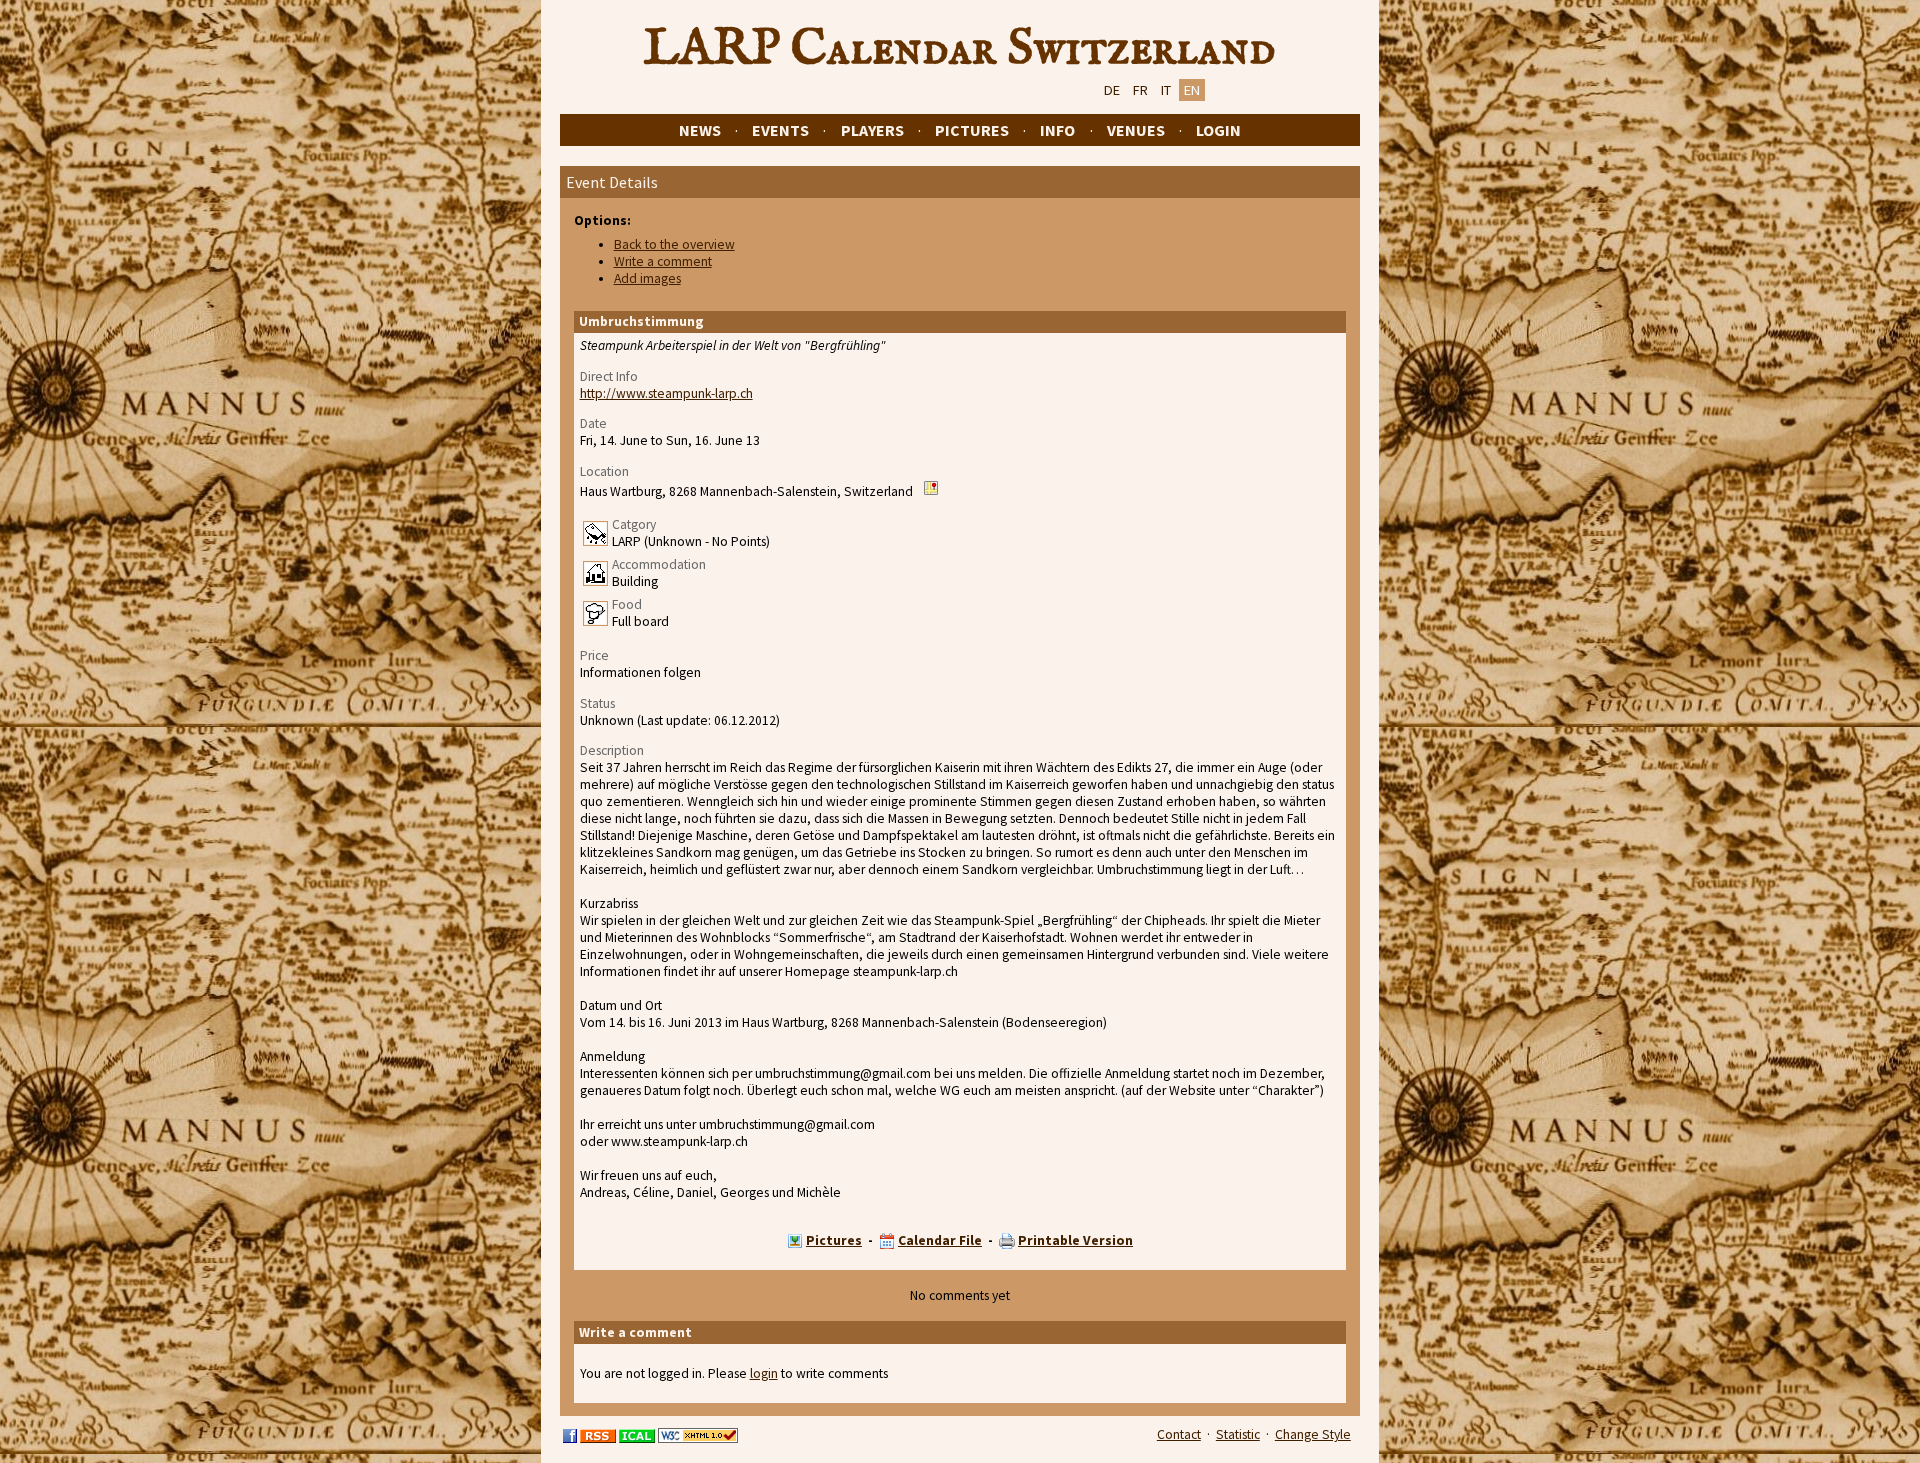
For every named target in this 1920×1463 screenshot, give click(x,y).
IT (1166, 90)
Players (872, 130)
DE (1112, 90)
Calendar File (940, 1240)
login (764, 1373)
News (700, 130)
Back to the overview (674, 244)
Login (1218, 130)
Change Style (1313, 1434)
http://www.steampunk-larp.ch (666, 393)
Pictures (972, 130)
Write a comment (663, 261)
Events (780, 130)
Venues (1136, 130)
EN (1192, 90)
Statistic (1238, 1434)
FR (1140, 90)
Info (1057, 130)
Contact (1179, 1434)
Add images (647, 278)
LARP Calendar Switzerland (960, 49)
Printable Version (1075, 1240)
